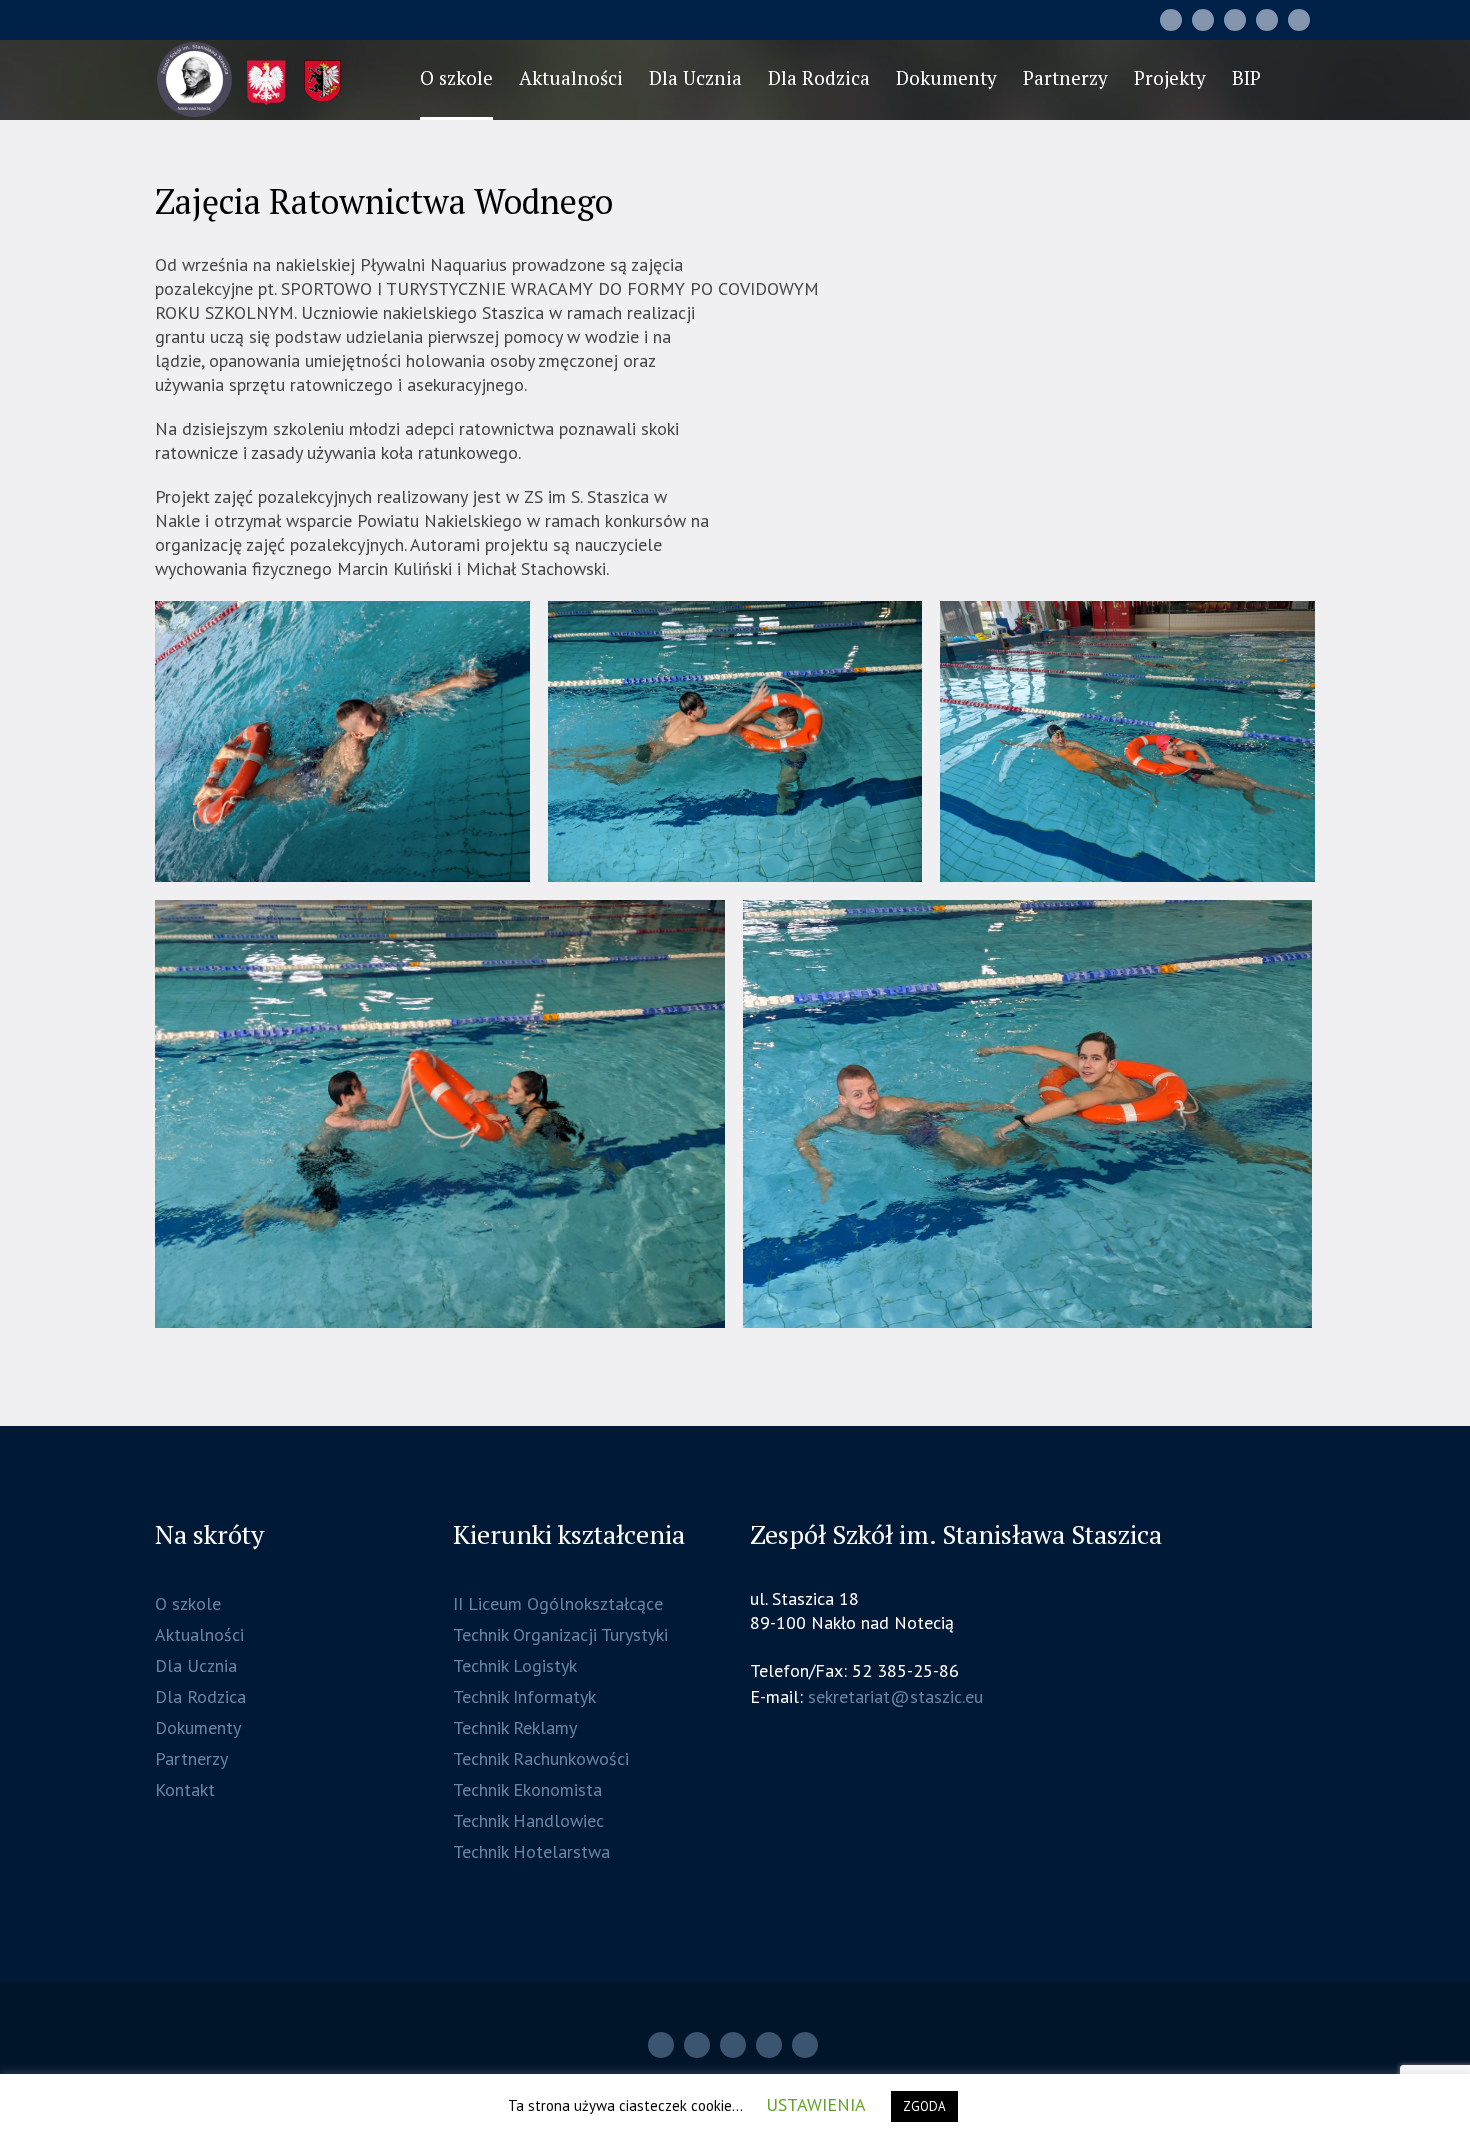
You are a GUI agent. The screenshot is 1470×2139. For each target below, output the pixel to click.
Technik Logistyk (515, 1665)
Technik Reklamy (515, 1727)
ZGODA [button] (924, 2106)
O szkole (188, 1603)
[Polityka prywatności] (1299, 20)
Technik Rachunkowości (541, 1758)
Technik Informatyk (524, 1696)
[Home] (1171, 20)
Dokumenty (198, 1727)
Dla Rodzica (200, 1696)
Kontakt (185, 1789)
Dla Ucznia (196, 1665)
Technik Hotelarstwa (531, 1851)
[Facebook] (1235, 20)
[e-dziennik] (1203, 20)
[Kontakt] (1267, 20)
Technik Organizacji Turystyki (560, 1634)
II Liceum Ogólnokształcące (558, 1603)
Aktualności (199, 1634)
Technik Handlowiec (528, 1820)
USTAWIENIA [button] (816, 2104)
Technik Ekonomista (527, 1789)
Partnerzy (191, 1758)
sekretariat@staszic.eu (895, 1696)
